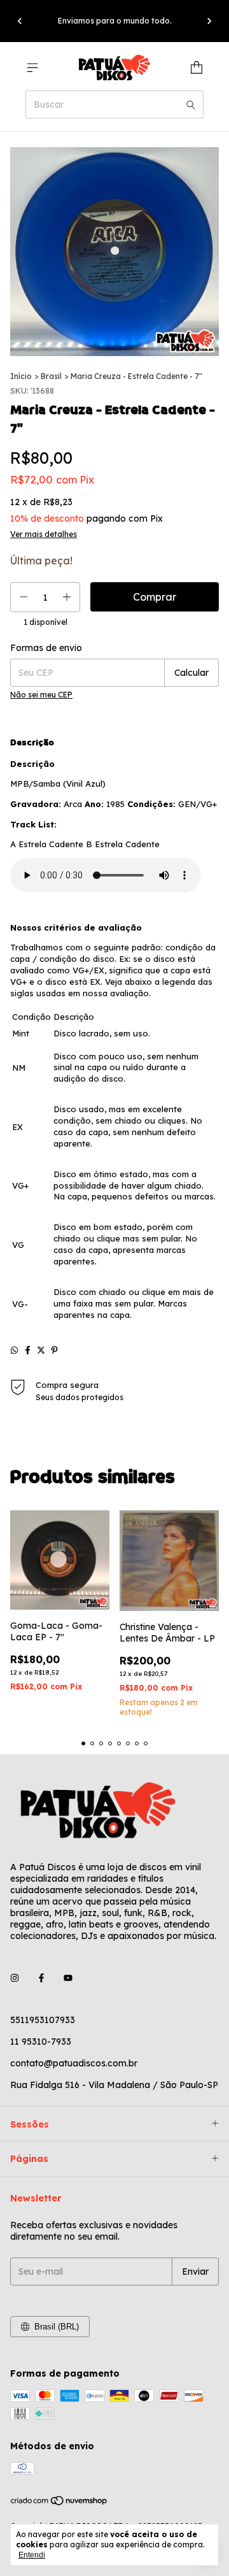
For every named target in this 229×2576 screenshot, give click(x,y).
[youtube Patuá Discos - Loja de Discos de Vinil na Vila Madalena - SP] (68, 1978)
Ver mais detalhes (44, 534)
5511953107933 (43, 2020)
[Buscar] (191, 104)
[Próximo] (209, 21)
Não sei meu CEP (41, 695)
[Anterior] (20, 21)
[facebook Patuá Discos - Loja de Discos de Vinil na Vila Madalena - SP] (41, 1978)
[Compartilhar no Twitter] (41, 1350)
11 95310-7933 (41, 2042)
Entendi (32, 2555)
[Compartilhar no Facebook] (28, 1350)
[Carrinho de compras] (197, 68)
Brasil (51, 376)
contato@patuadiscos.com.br (74, 2063)
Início (21, 376)
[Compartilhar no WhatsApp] (14, 1350)
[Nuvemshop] (59, 2503)
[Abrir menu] (32, 68)
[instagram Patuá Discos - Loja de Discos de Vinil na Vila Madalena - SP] (15, 1978)
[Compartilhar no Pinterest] (54, 1350)
